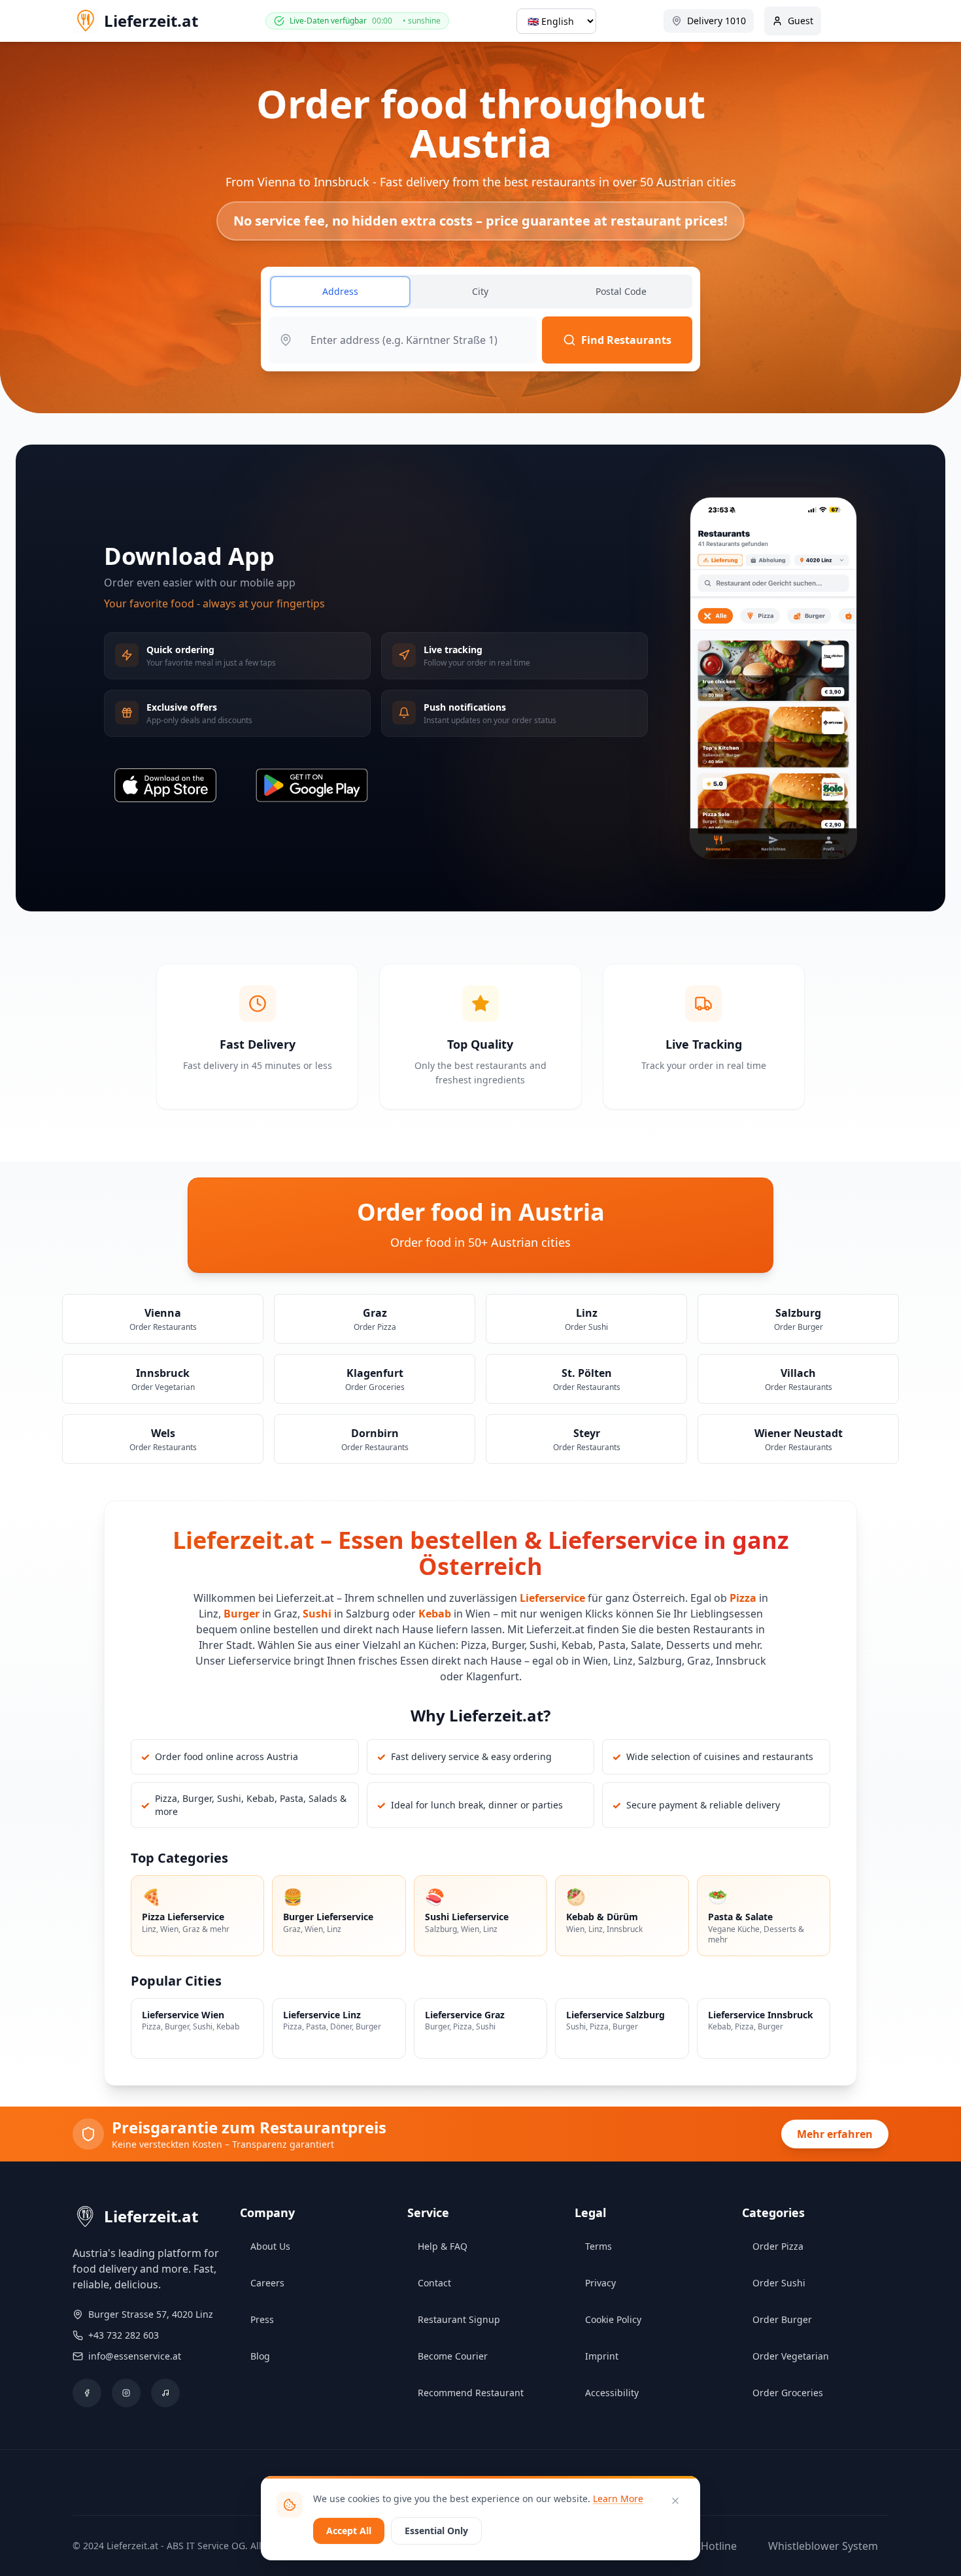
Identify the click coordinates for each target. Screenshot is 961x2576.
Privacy (600, 2283)
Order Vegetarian (791, 2356)
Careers (267, 2283)
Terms (599, 2246)
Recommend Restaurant (471, 2393)
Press (262, 2319)
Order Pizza (778, 2246)
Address (340, 291)
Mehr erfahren (835, 2134)
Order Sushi (779, 2283)
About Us (270, 2246)
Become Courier (453, 2356)
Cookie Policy (613, 2319)
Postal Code (621, 291)
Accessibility (612, 2393)
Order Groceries (788, 2393)
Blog (260, 2356)
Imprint (602, 2356)
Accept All (349, 2531)
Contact (434, 2283)
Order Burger (782, 2319)
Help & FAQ (443, 2246)
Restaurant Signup (459, 2319)
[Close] (675, 2501)
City (480, 291)
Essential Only (436, 2531)
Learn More (618, 2499)
